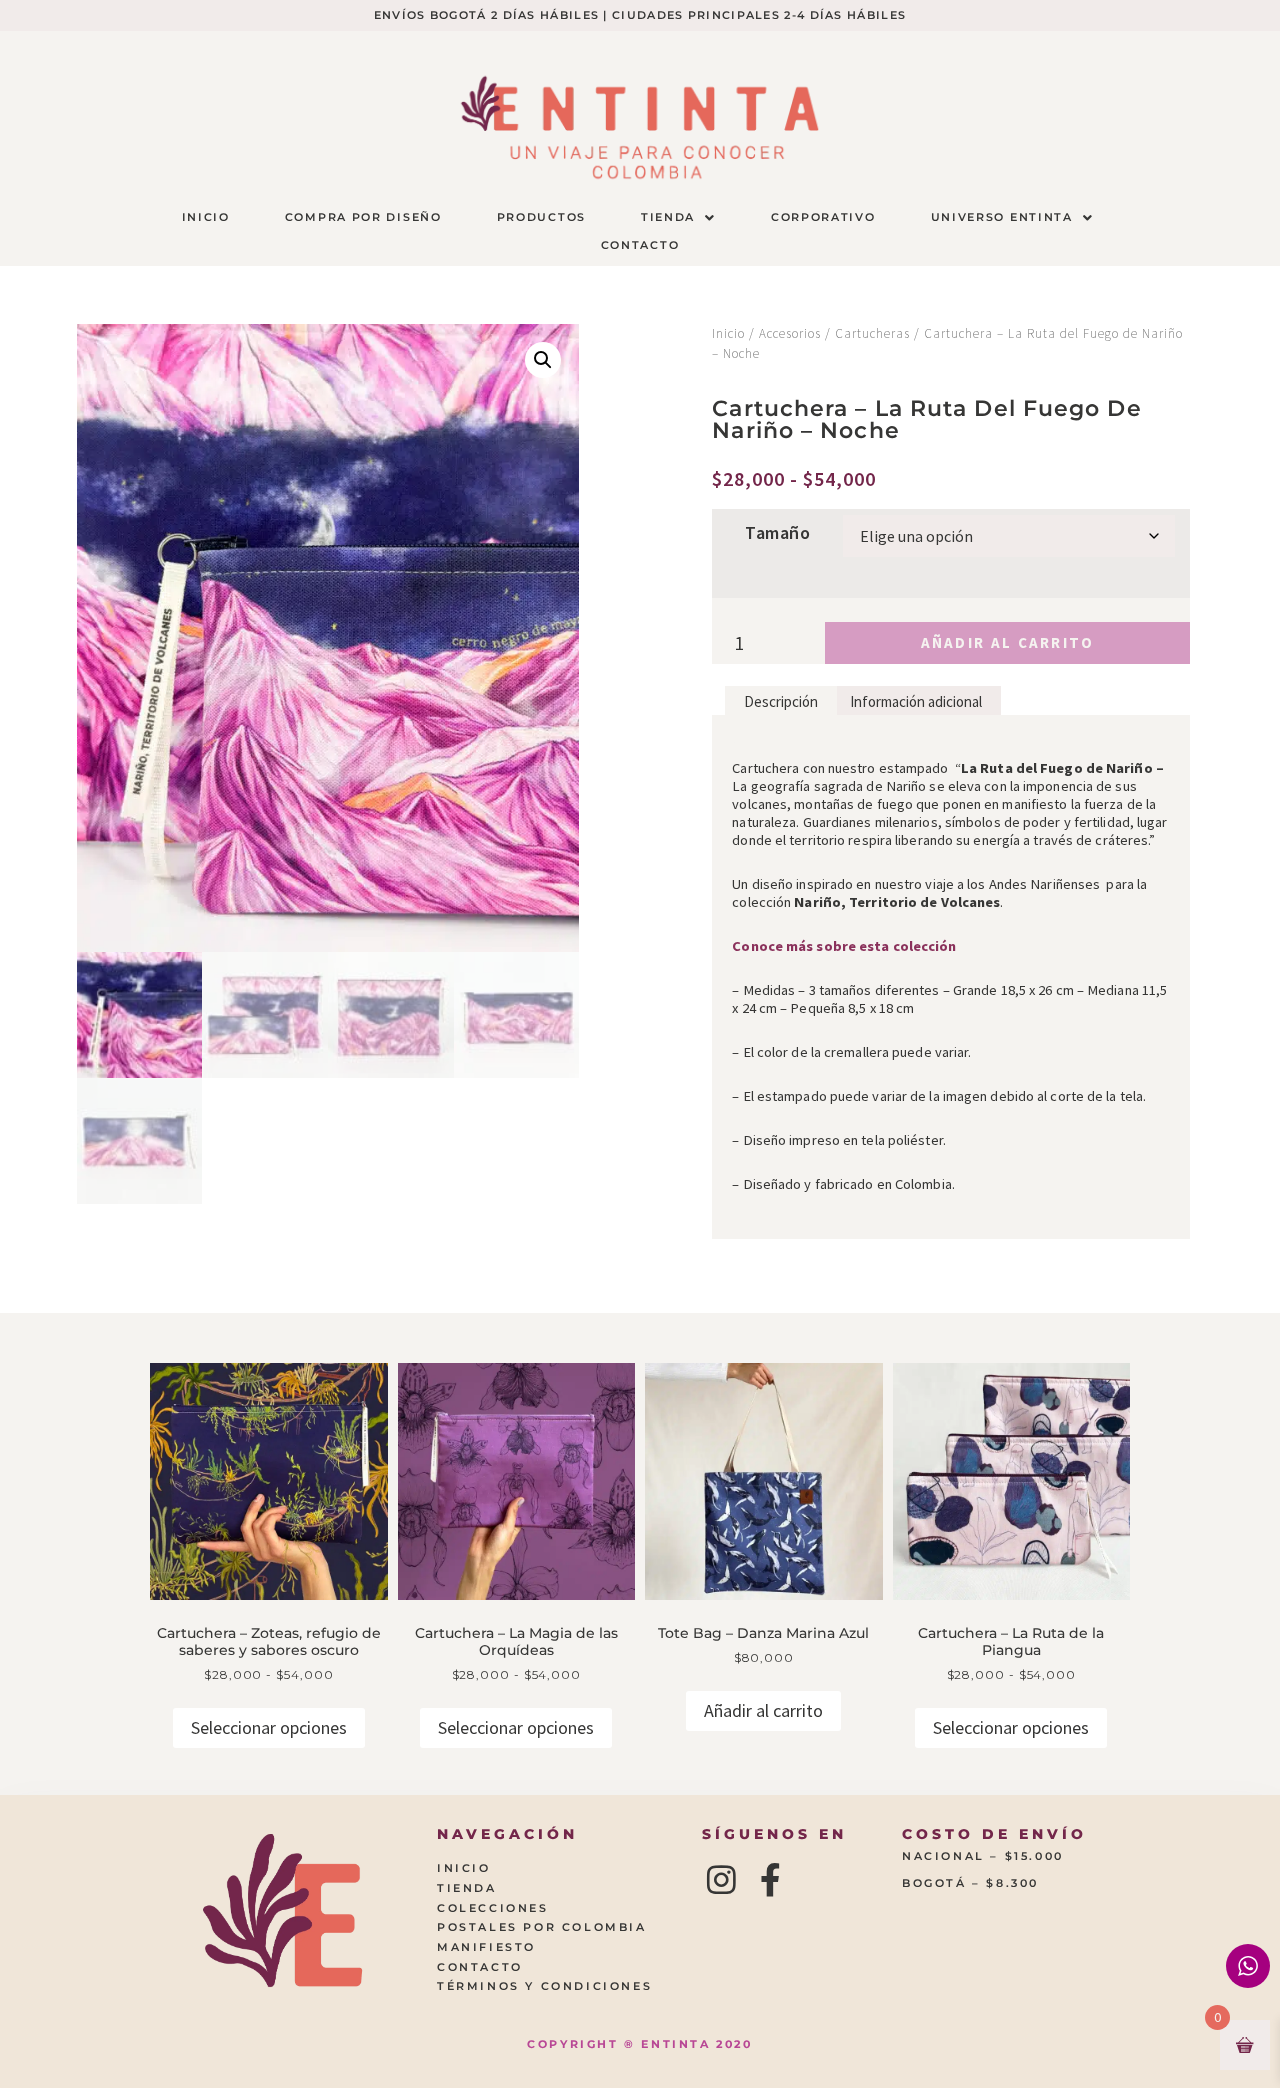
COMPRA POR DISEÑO (363, 217)
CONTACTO (640, 245)
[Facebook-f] (771, 1879)
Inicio (728, 333)
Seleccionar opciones (269, 1727)
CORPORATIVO (823, 217)
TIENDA (668, 217)
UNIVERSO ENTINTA (1002, 217)
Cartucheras (872, 333)
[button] (678, 217)
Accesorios (790, 333)
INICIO (206, 217)
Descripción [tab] (781, 701)
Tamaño (777, 533)
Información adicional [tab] (916, 701)
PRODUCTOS (541, 217)
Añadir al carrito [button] (763, 1710)
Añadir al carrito (1008, 642)
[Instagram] (722, 1879)
